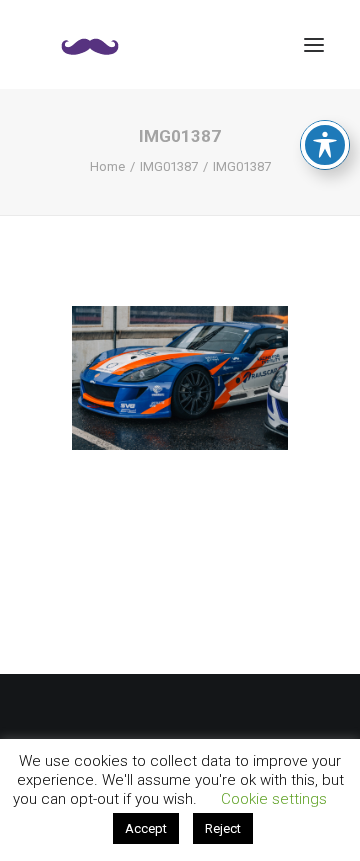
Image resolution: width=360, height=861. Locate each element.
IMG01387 (169, 166)
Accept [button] (146, 828)
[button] (314, 44)
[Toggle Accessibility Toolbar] (325, 145)
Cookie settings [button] (274, 799)
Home (107, 166)
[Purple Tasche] (90, 44)
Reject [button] (223, 828)
